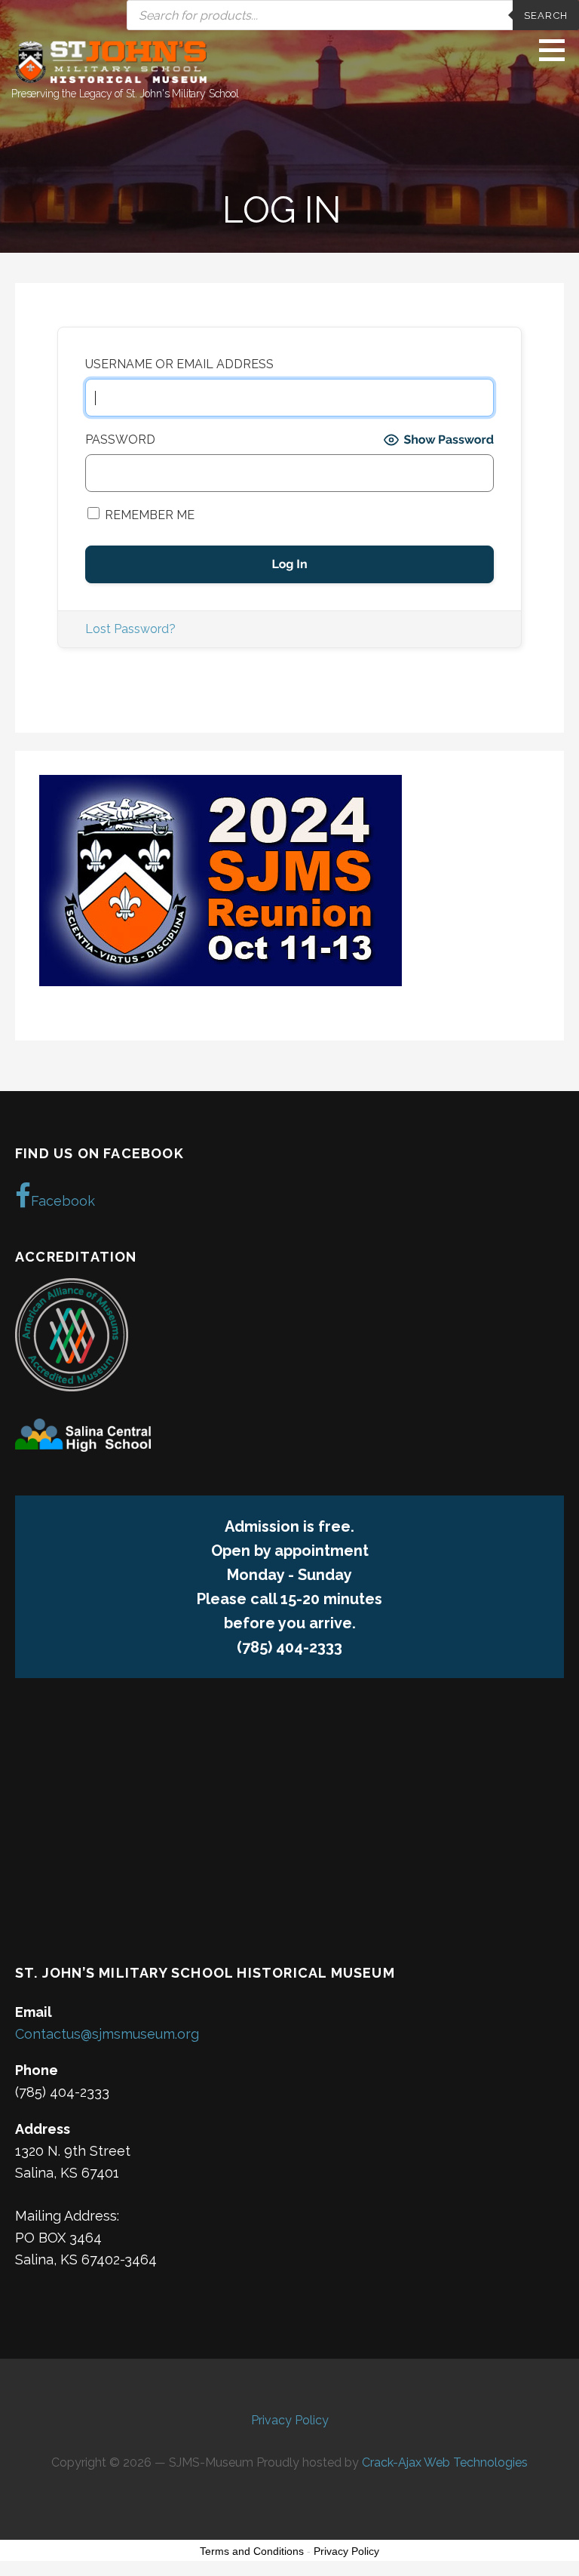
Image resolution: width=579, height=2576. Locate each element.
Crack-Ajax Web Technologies (445, 2462)
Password (120, 440)
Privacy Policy (290, 2420)
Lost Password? (130, 629)
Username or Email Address (179, 364)
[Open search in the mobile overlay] (289, 15)
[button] (557, 50)
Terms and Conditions (252, 2551)
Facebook (63, 1201)
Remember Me (148, 515)
